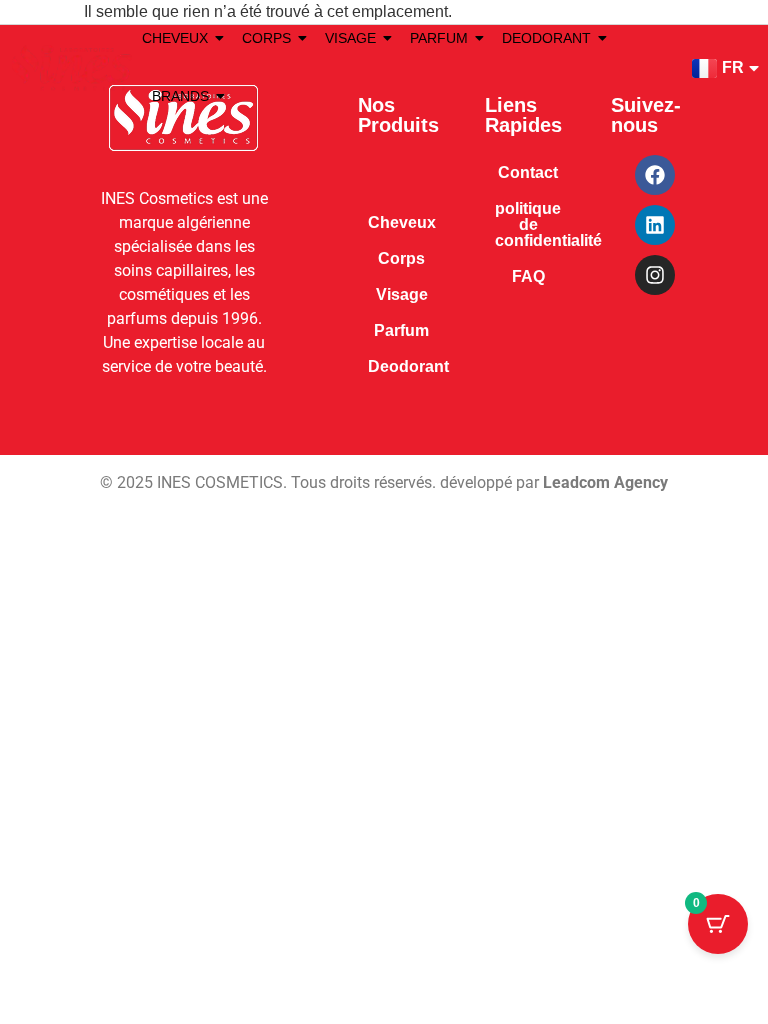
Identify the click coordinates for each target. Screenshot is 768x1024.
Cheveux (402, 222)
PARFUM (439, 38)
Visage (402, 294)
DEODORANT (546, 38)
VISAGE (350, 38)
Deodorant (408, 366)
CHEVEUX (175, 38)
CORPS (266, 38)
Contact (528, 172)
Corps (401, 258)
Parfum (401, 330)
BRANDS (180, 96)
